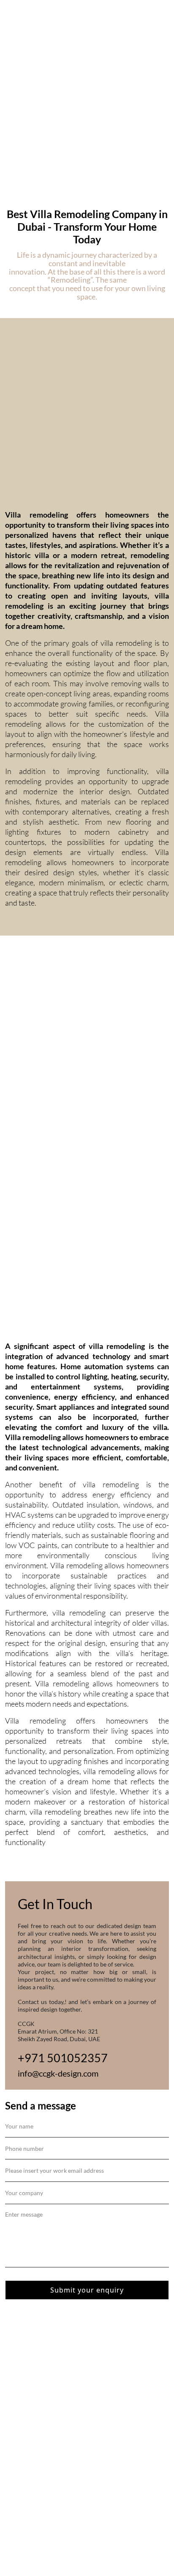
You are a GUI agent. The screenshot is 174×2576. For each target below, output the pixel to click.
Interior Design (26, 2385)
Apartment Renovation (37, 2362)
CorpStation (29, 2524)
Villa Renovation (28, 2419)
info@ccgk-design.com (58, 2073)
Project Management (34, 2408)
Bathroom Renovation (36, 2374)
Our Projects (23, 2442)
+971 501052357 (63, 2058)
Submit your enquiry (87, 2290)
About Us (18, 2351)
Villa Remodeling (29, 2430)
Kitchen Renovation (33, 2396)
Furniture (18, 2453)
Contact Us (21, 2465)
